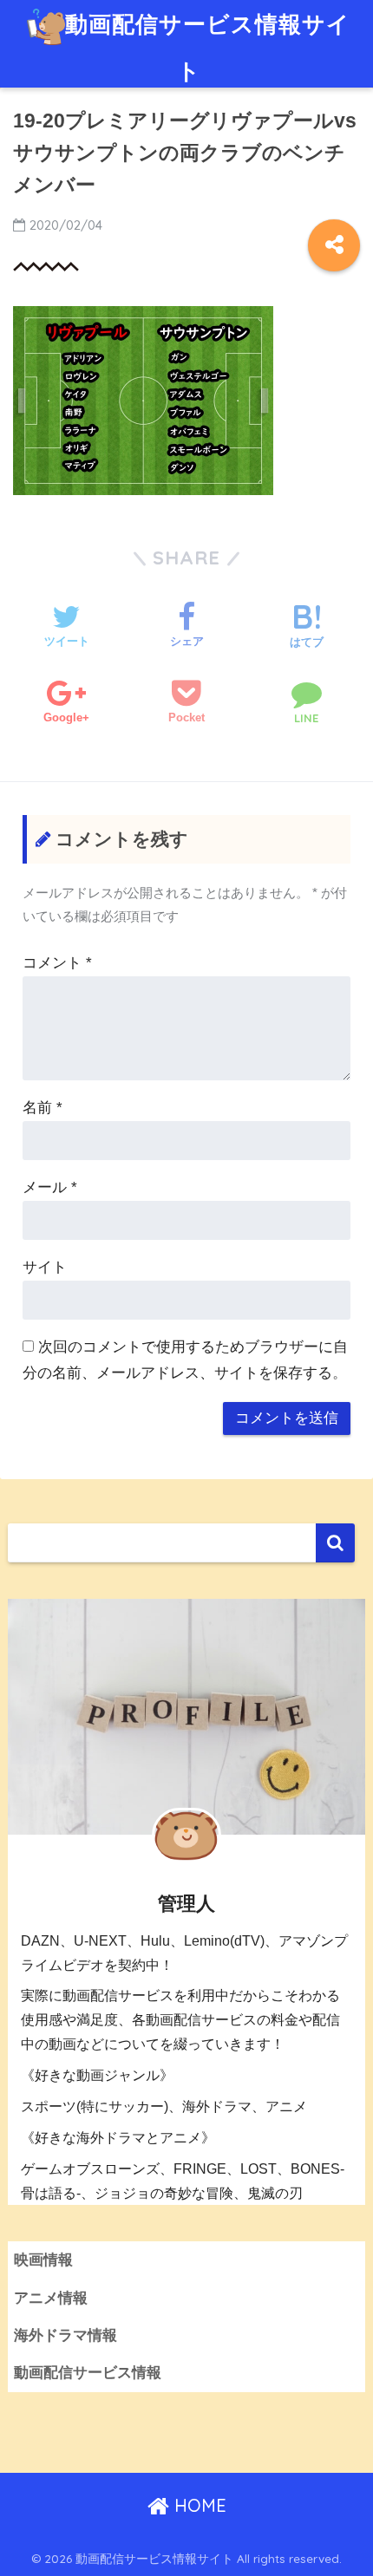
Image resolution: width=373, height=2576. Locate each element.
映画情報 (43, 2260)
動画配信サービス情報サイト (208, 47)
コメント (57, 963)
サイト (45, 1267)
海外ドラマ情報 (65, 2335)
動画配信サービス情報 (88, 2373)
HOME (198, 2505)
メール (50, 1187)
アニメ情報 (51, 2298)
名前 (43, 1108)
